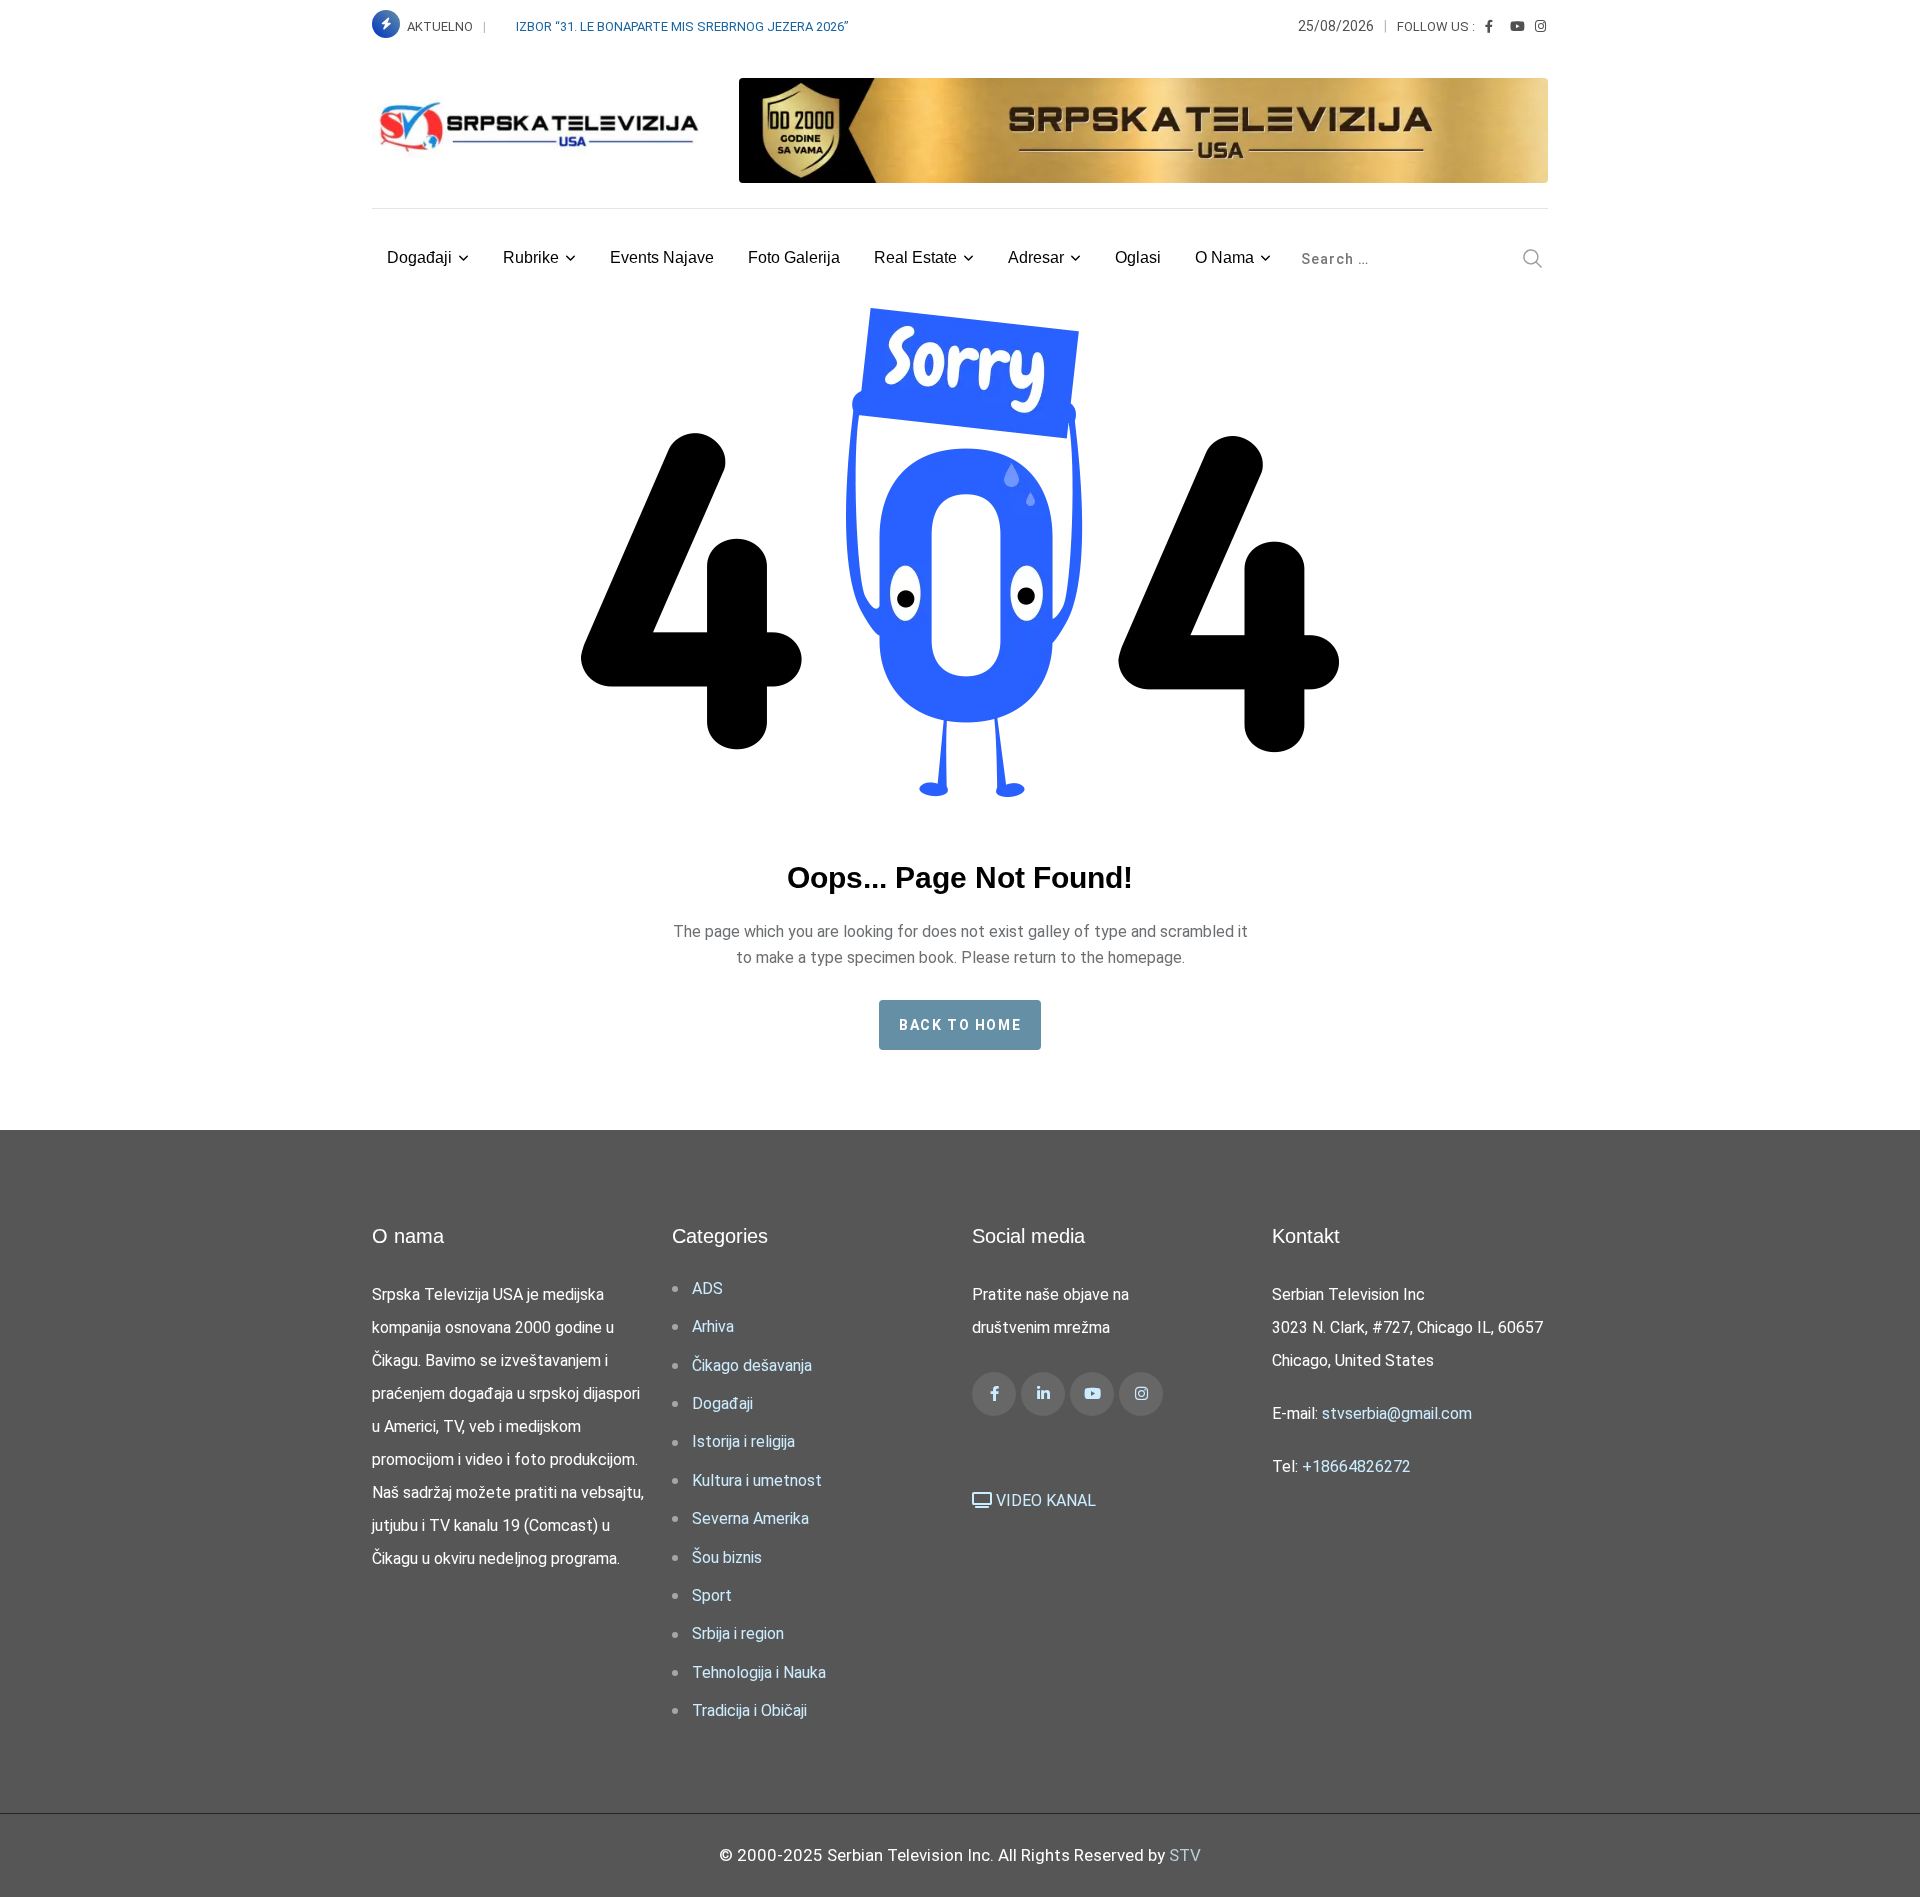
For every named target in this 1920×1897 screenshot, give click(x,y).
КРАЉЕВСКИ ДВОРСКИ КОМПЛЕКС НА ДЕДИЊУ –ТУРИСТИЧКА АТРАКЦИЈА (749, 26)
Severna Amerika (750, 1518)
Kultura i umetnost (757, 1480)
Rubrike (531, 257)
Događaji (419, 257)
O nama (1224, 257)
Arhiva (713, 1326)
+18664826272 (1356, 1466)
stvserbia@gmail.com (1397, 1413)
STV (1185, 1855)
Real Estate (915, 257)
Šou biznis (727, 1557)
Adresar (1036, 257)
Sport (712, 1595)
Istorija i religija (743, 1441)
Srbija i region (738, 1633)
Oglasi (1138, 257)
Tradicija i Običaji (749, 1710)
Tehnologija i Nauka (759, 1672)
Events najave (662, 257)
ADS (707, 1288)
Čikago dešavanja (752, 1365)
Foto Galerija (794, 257)
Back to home (960, 1025)
